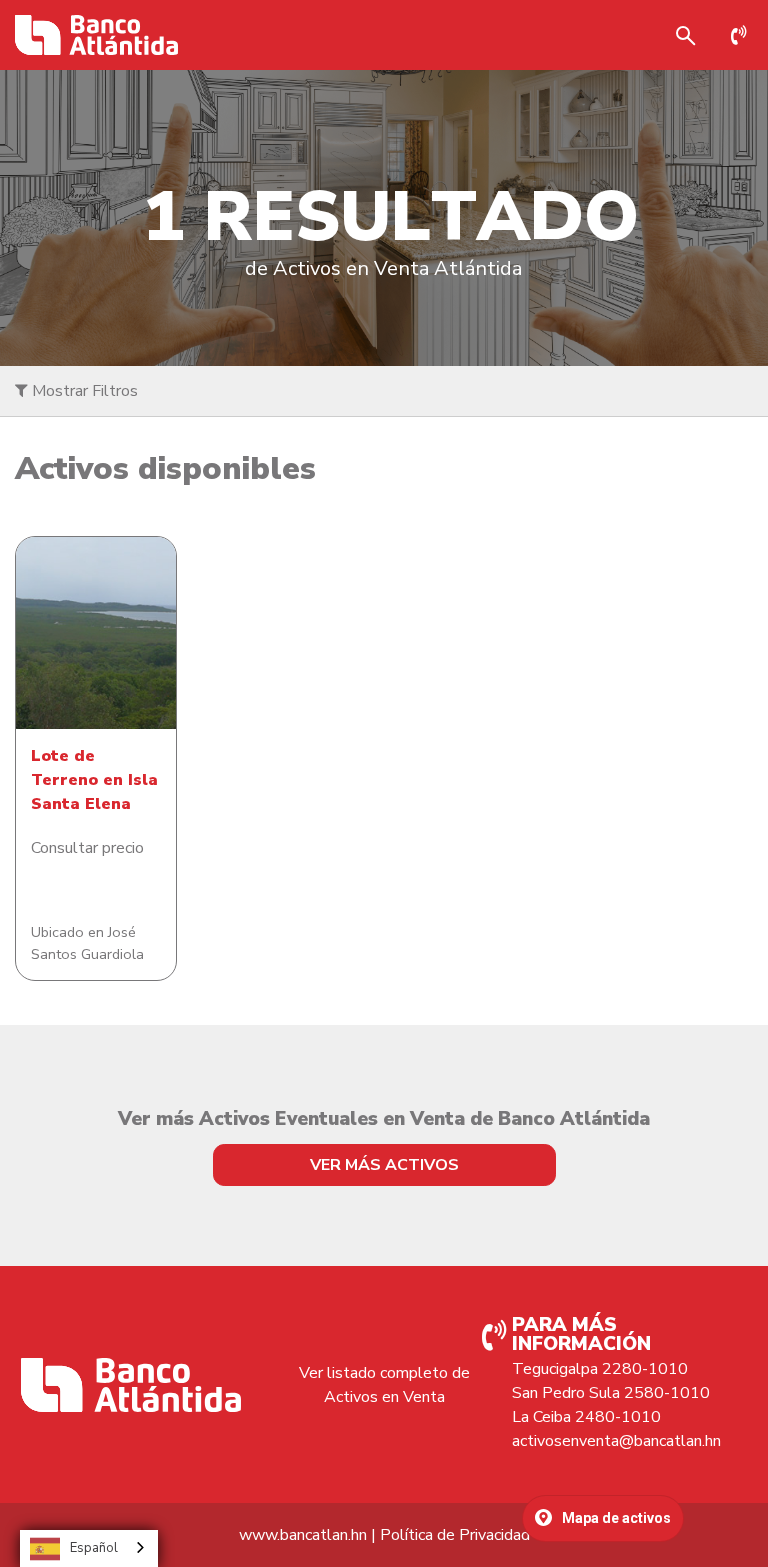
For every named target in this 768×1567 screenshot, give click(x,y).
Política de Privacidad (455, 1535)
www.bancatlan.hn (303, 1535)
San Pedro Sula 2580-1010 (611, 1393)
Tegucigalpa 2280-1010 (600, 1369)
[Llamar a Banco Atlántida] (744, 35)
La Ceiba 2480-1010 (586, 1417)
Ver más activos (384, 1165)
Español (94, 1548)
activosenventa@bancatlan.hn (616, 1441)
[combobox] (89, 1548)
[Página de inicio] (96, 35)
